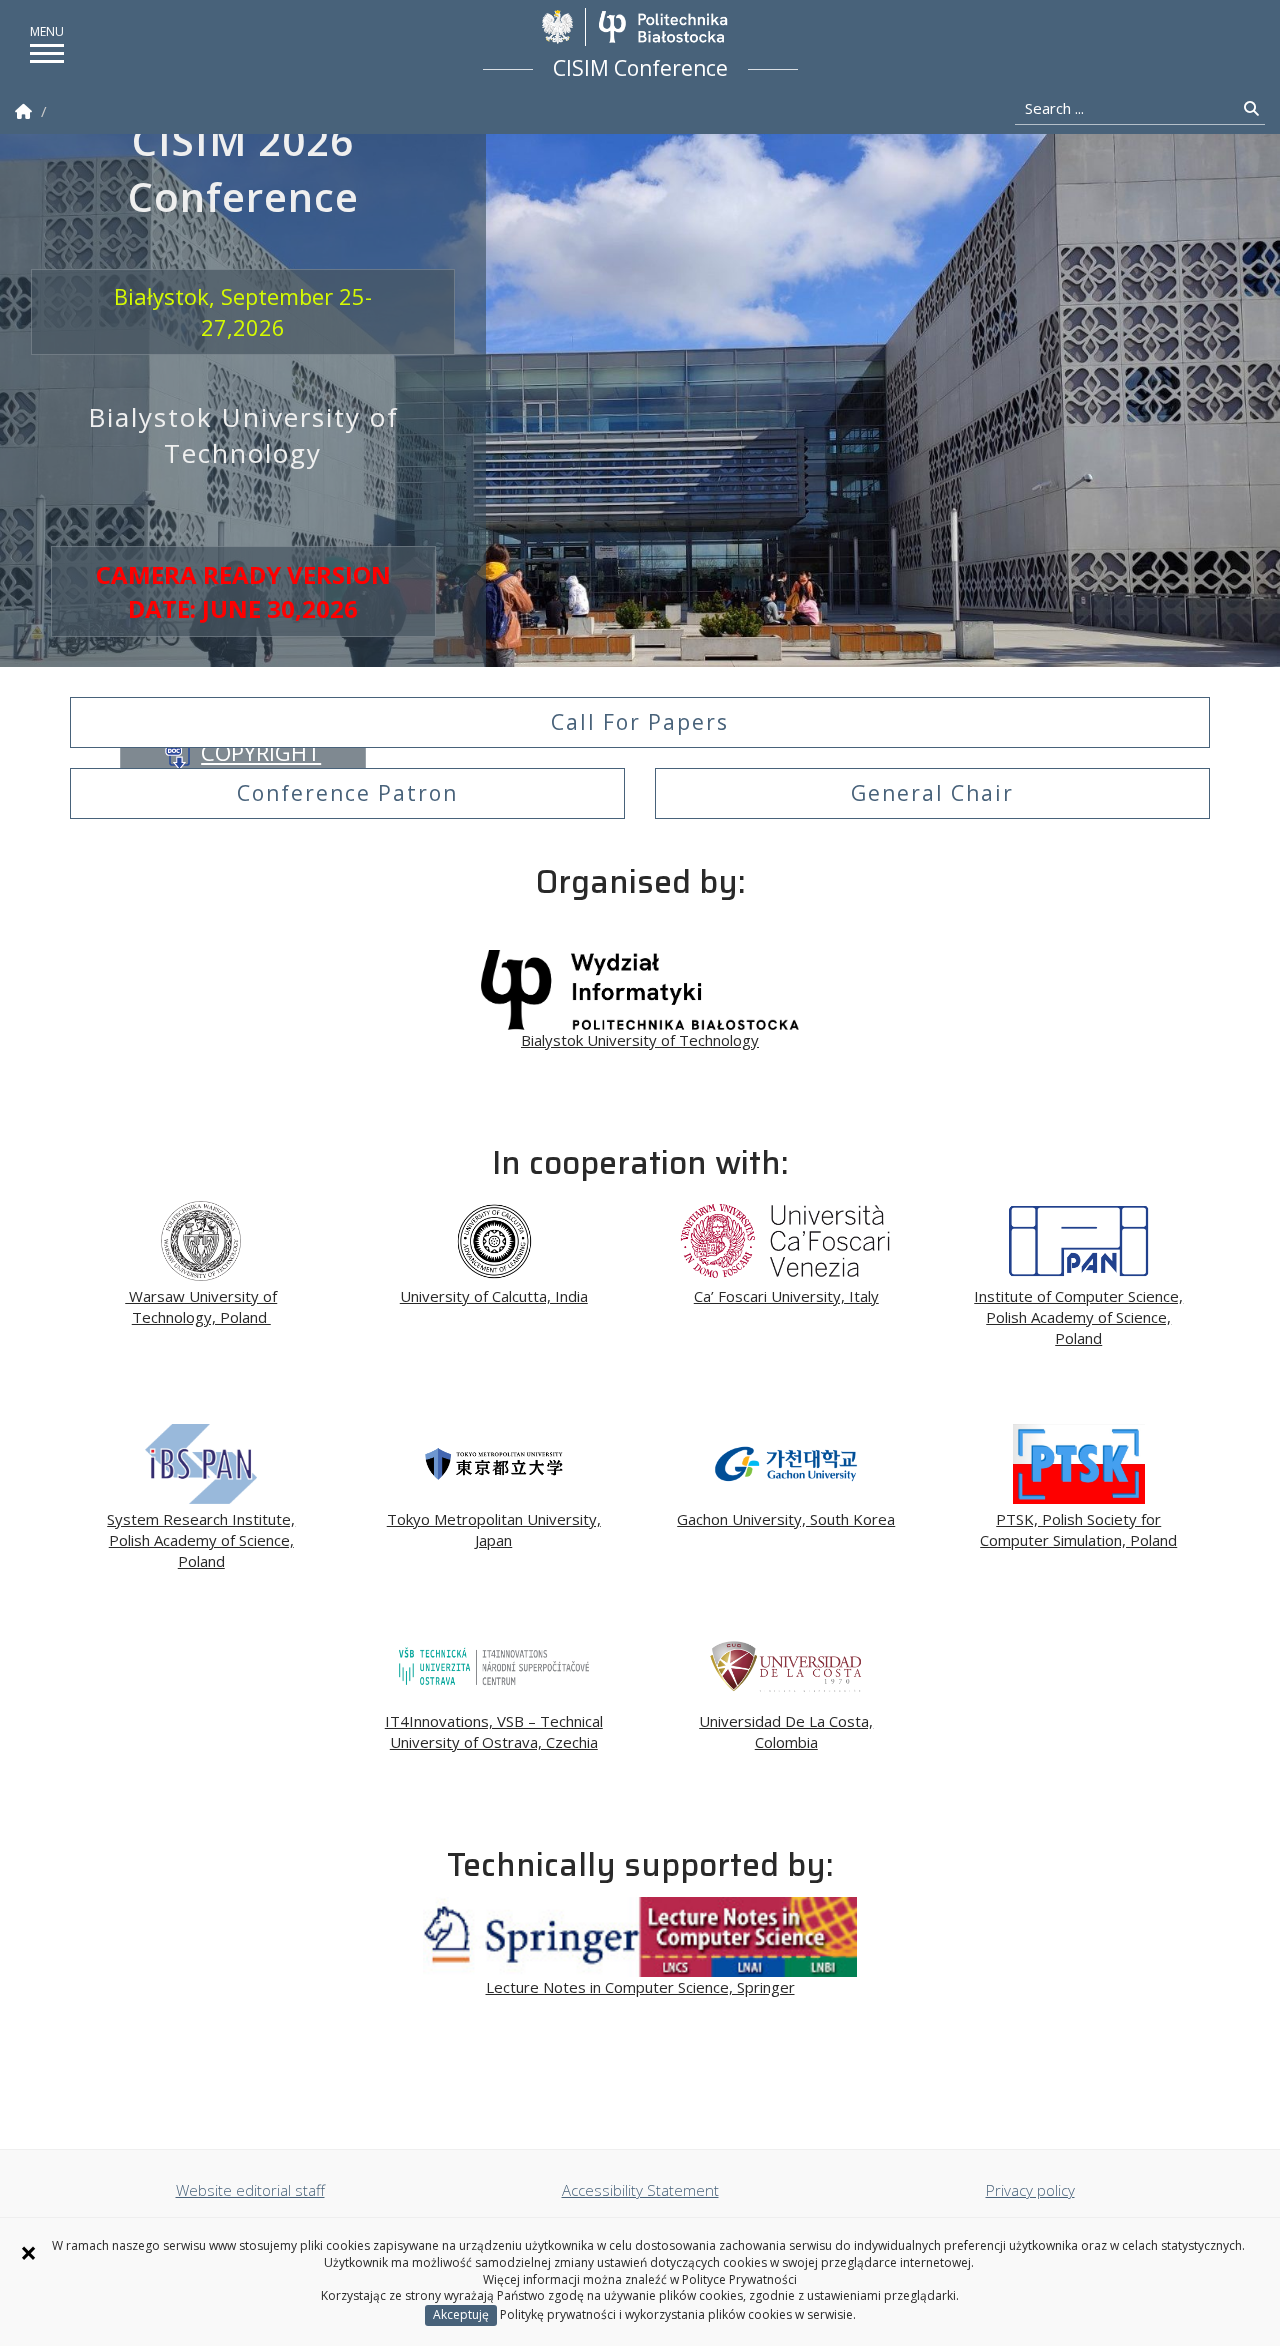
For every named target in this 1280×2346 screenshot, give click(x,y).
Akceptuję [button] (461, 2314)
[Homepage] (23, 111)
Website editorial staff (250, 2190)
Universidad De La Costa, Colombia (786, 1731)
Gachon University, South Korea (786, 1519)
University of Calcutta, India (494, 1296)
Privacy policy (1030, 2190)
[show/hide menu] (47, 53)
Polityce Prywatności (739, 2279)
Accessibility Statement (640, 2190)
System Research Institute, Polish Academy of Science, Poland (201, 1540)
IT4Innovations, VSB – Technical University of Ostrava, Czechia (494, 1731)
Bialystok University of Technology (640, 1040)
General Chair (932, 793)
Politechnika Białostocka (662, 27)
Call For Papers (640, 722)
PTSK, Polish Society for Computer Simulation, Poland (1078, 1529)
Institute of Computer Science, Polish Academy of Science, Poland (1078, 1317)
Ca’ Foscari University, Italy (786, 1296)
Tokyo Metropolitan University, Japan (494, 1529)
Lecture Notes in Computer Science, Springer (640, 1987)
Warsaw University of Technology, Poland (201, 1306)
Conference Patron (347, 793)
